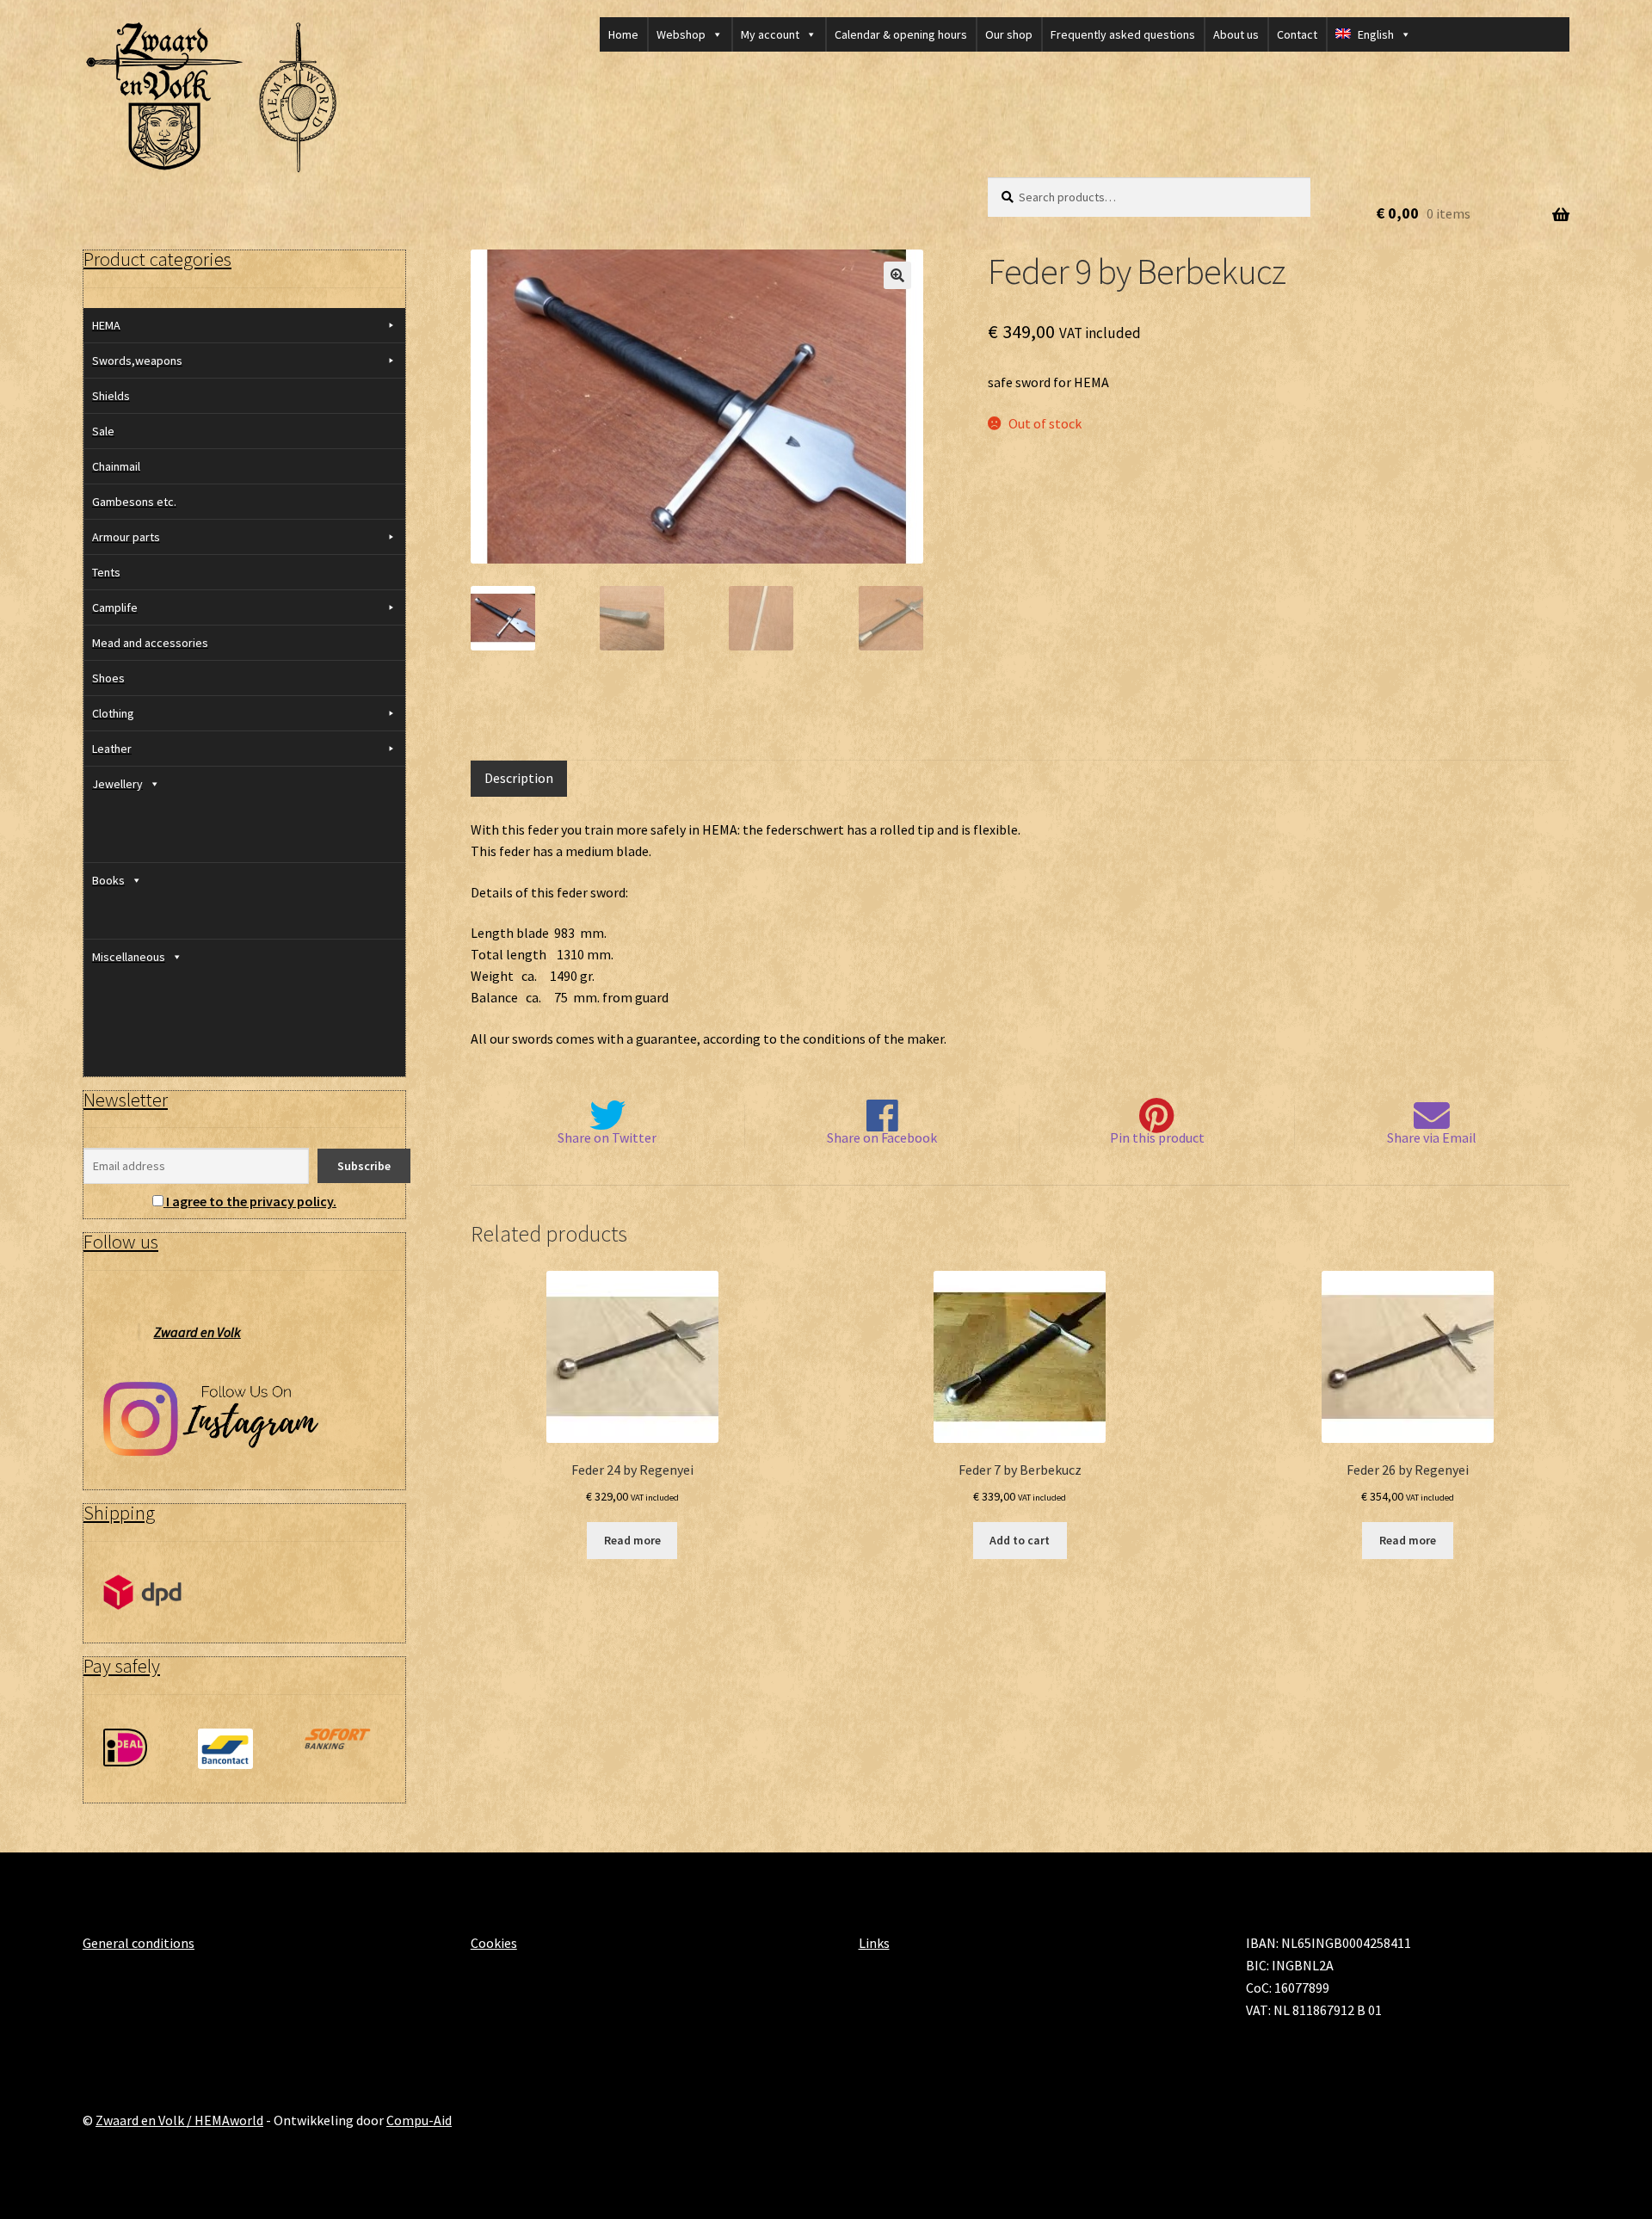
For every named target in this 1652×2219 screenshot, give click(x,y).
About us (1236, 34)
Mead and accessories (150, 643)
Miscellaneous (129, 957)
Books (108, 880)
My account (770, 34)
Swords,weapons (137, 361)
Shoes (108, 678)
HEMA (106, 325)
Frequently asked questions (1123, 34)
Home (623, 34)
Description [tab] (519, 778)
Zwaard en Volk (197, 1332)
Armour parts (126, 537)
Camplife (115, 607)
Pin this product (1157, 1137)
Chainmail (116, 466)
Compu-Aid (419, 2120)
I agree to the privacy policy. (251, 1201)
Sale (103, 431)
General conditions (139, 1943)
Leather (112, 749)
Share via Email (1432, 1137)
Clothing (113, 713)
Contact (1297, 34)
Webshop (681, 34)
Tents (106, 572)
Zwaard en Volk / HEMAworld (179, 2120)
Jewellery (117, 784)
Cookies (494, 1943)
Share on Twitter (607, 1137)
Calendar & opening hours (901, 34)
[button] (897, 275)
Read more (632, 1540)
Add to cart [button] (1020, 1540)
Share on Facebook (882, 1137)
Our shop (1009, 34)
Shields (111, 396)
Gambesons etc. (134, 502)
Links (874, 1943)
